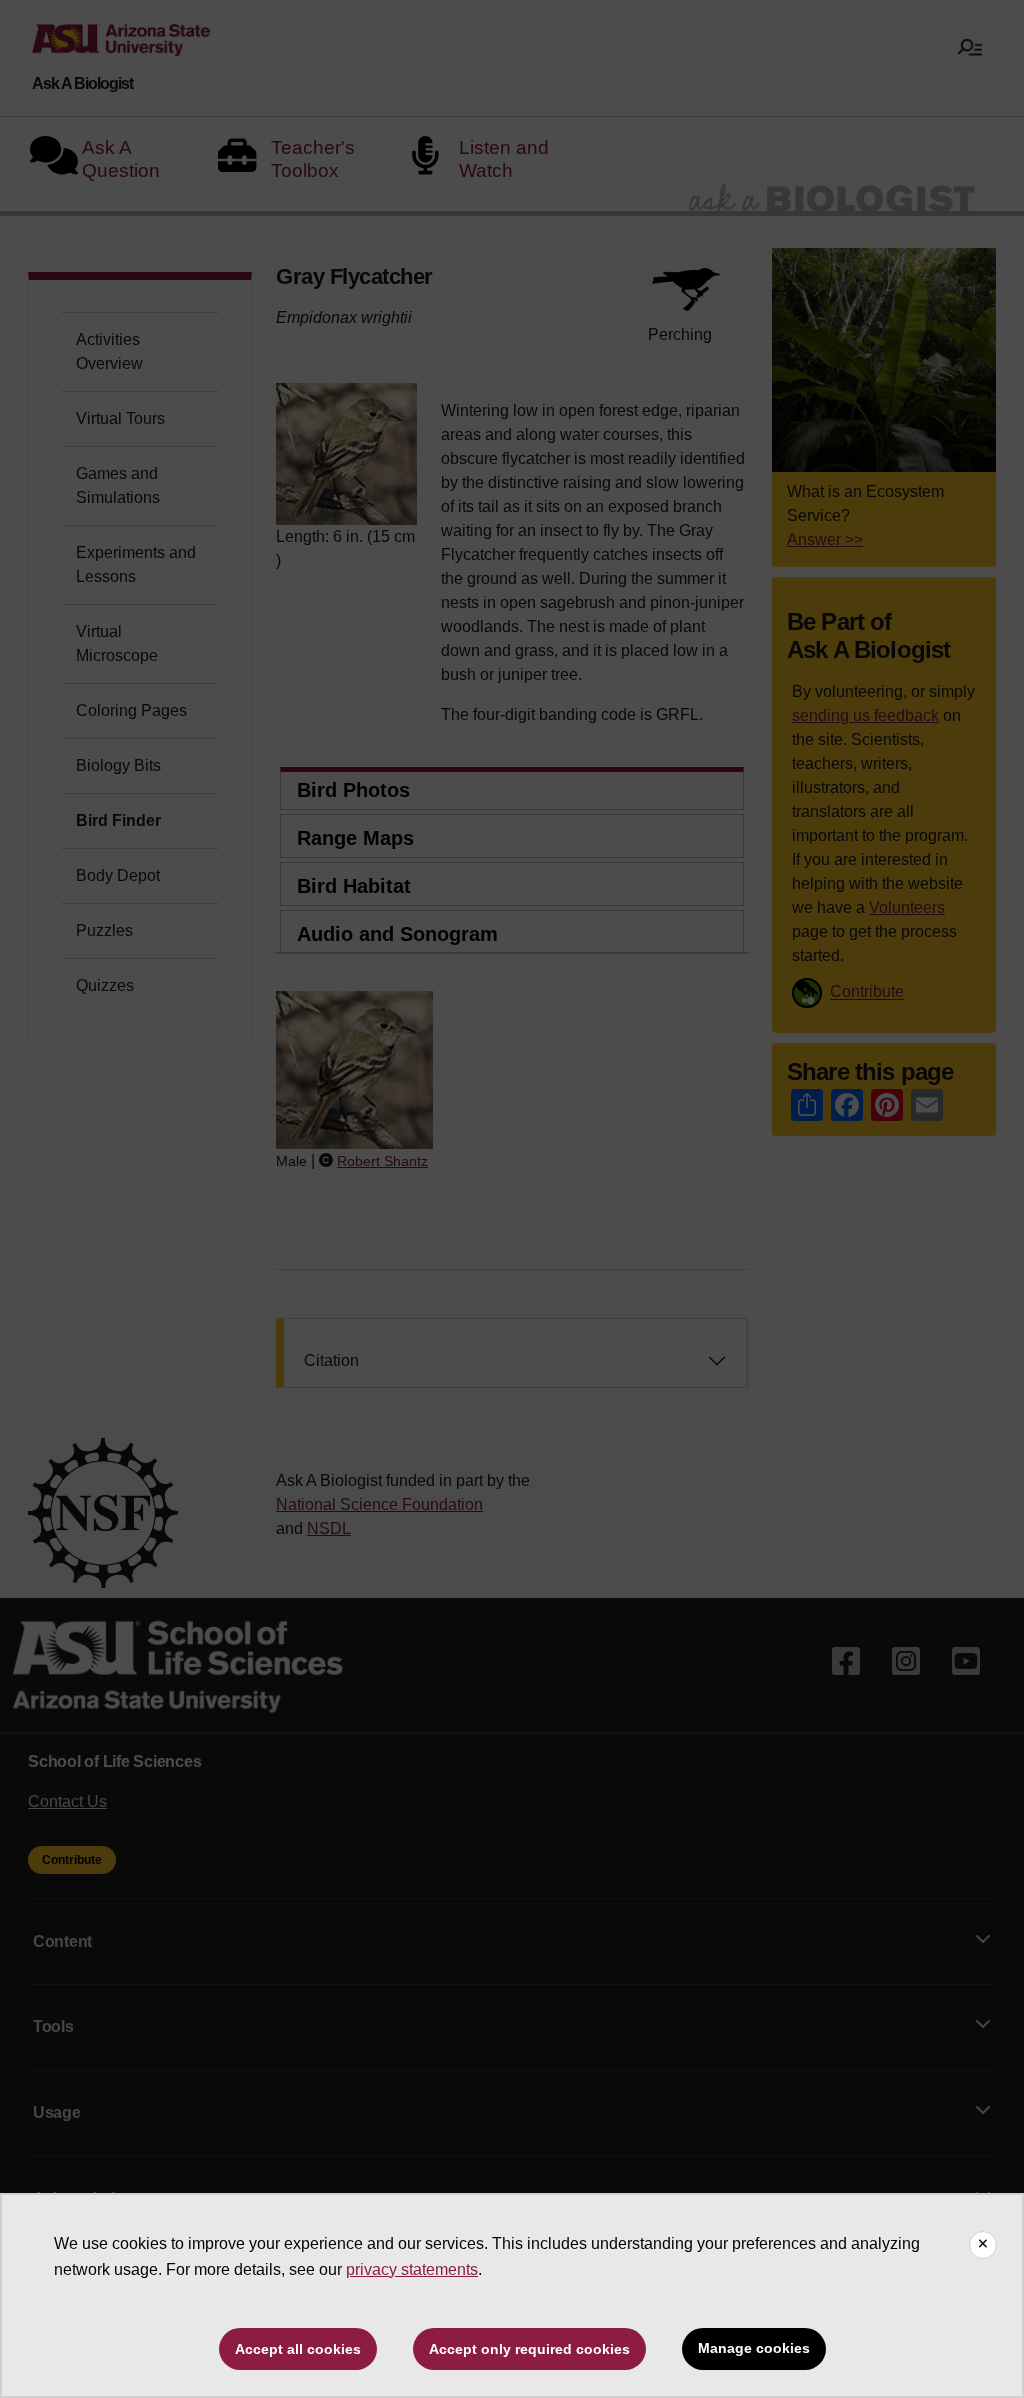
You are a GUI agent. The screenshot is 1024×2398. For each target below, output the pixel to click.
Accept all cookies (298, 2349)
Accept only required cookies (529, 2349)
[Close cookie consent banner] (983, 2245)
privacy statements (412, 2269)
